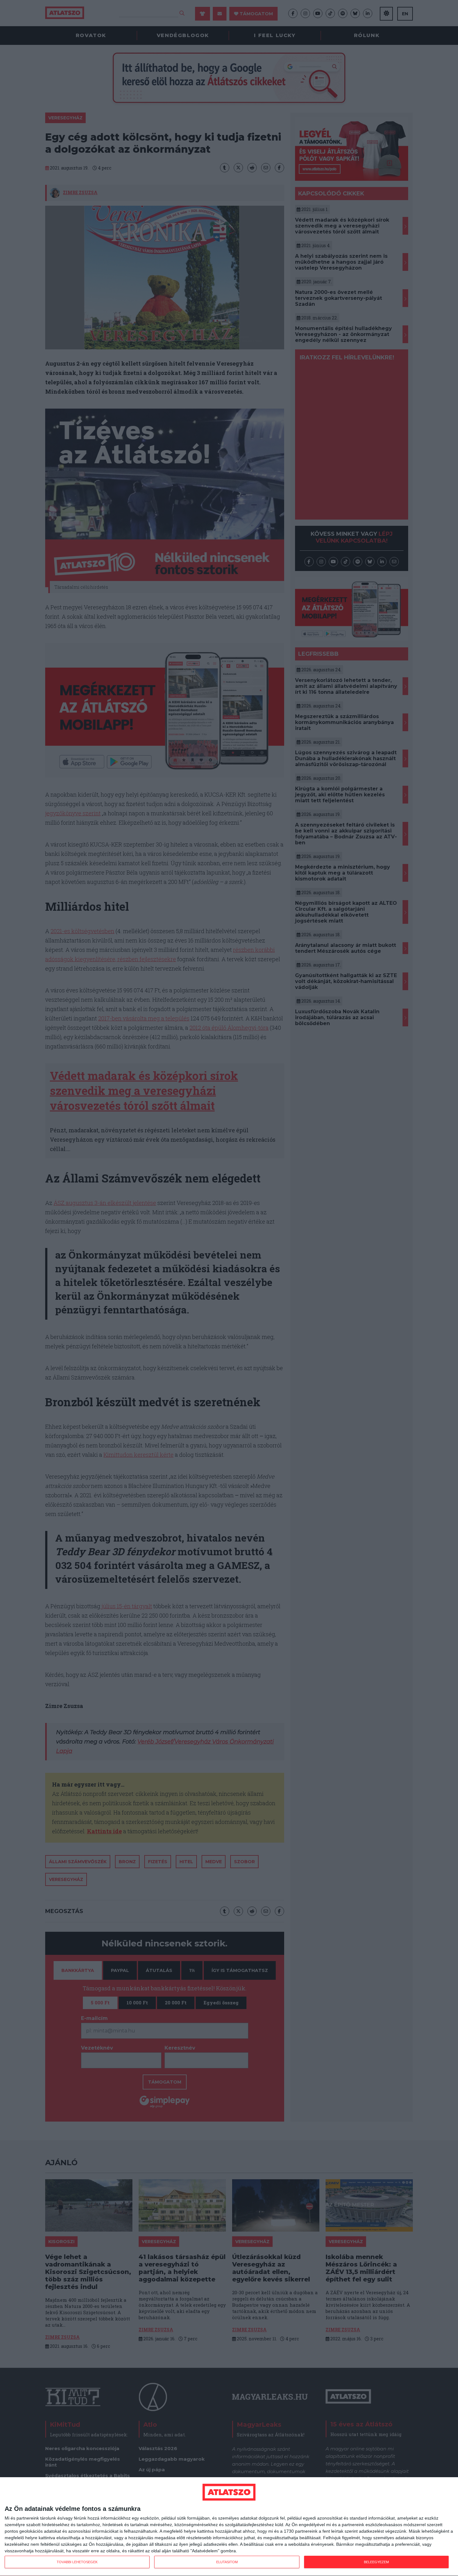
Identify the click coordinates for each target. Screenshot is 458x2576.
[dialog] (229, 2527)
